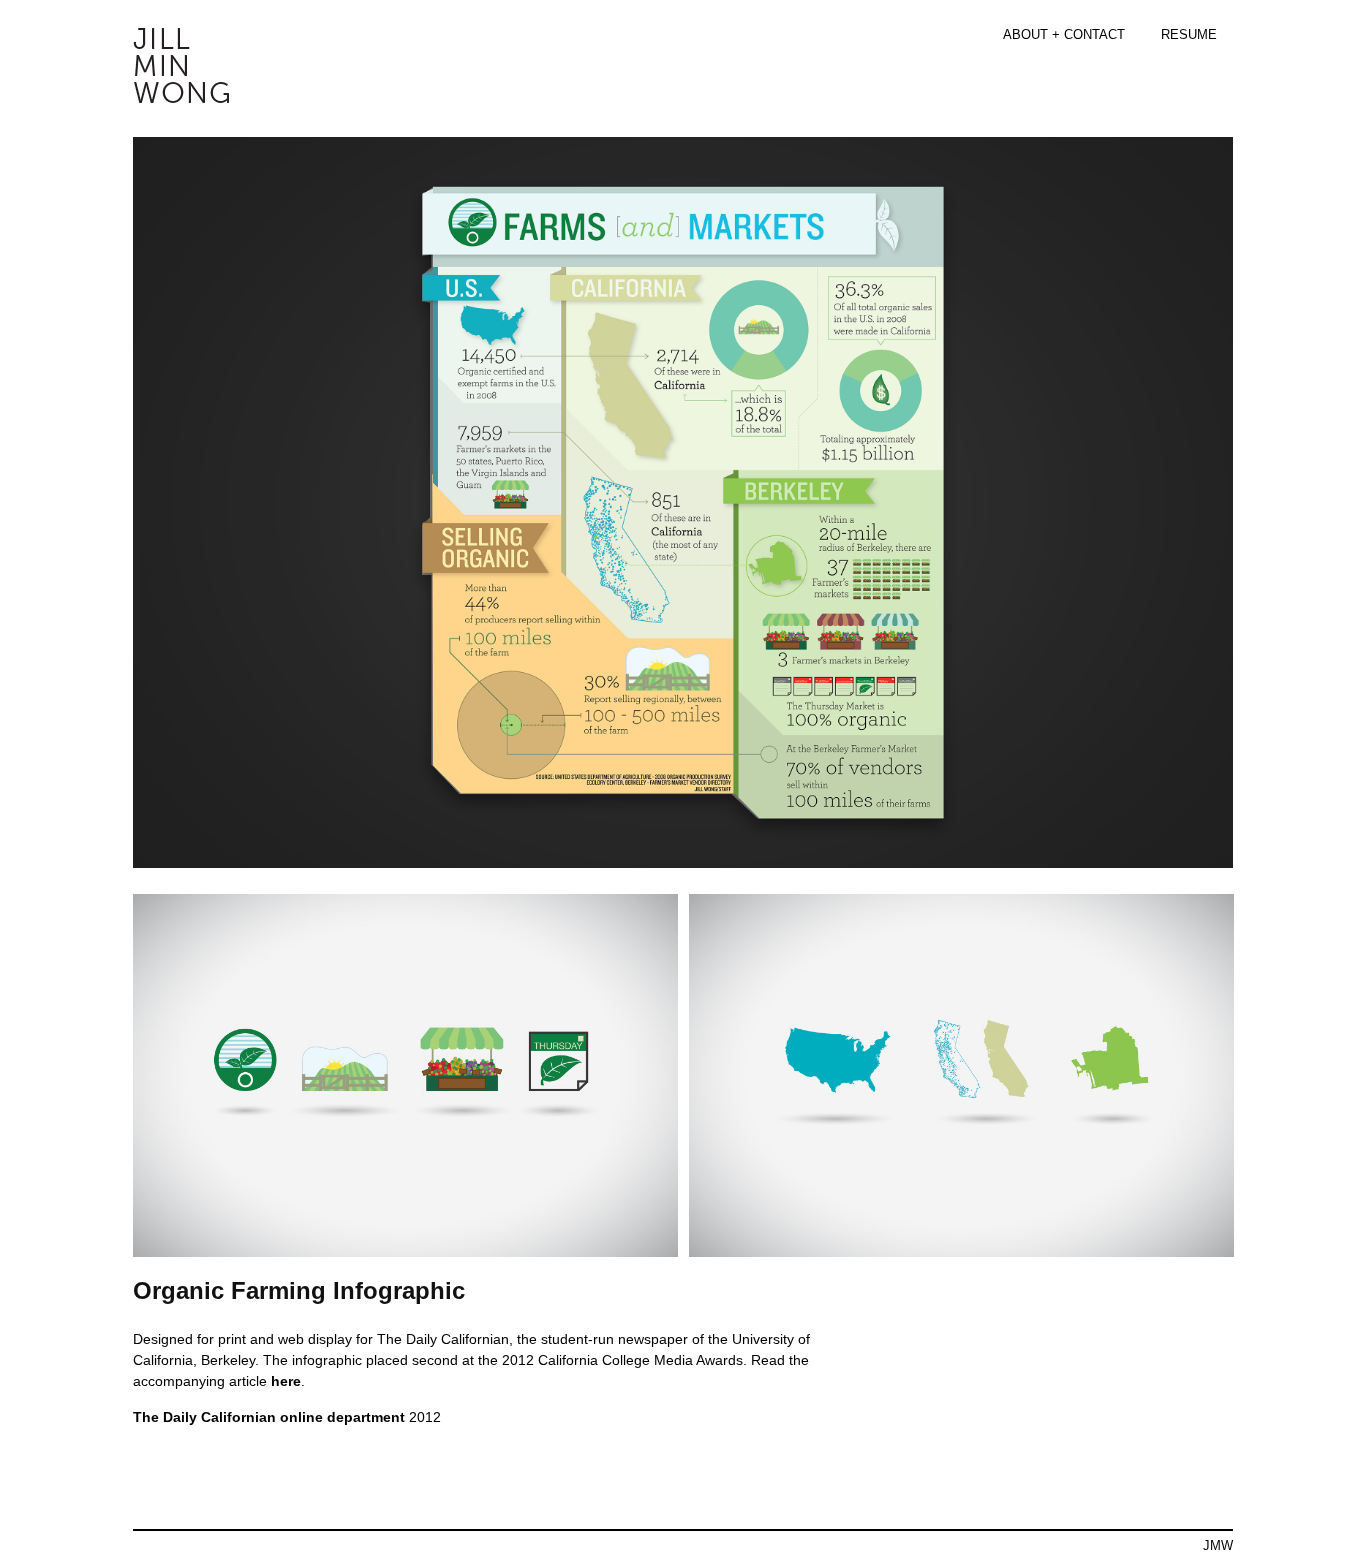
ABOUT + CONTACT (1064, 34)
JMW (1218, 1545)
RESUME (1189, 34)
